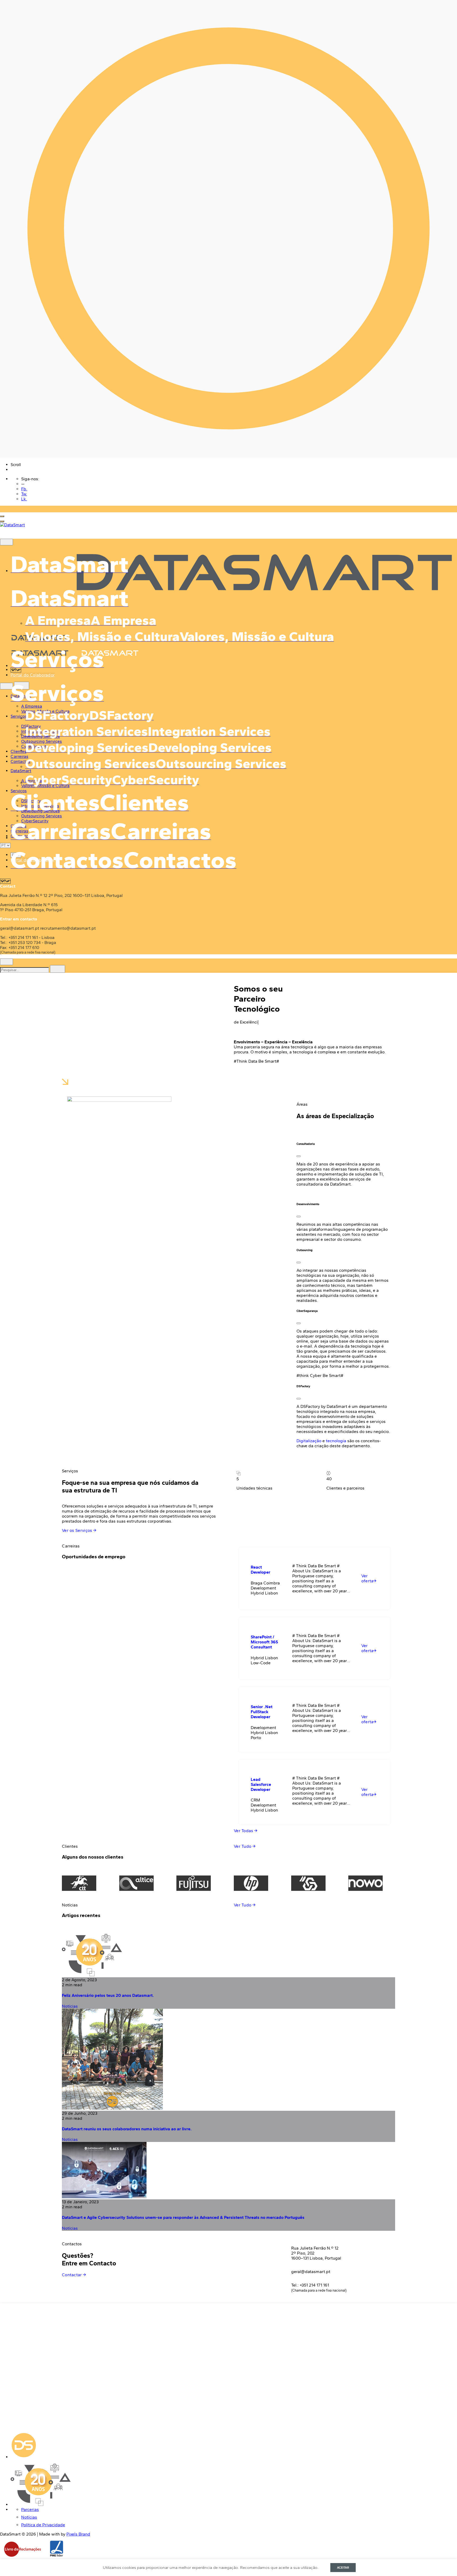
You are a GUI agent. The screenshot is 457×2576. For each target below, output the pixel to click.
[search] (58, 969)
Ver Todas (244, 1831)
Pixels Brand (78, 2534)
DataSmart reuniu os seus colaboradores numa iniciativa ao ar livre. (127, 2129)
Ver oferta (367, 1578)
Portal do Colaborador (33, 675)
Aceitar (343, 2568)
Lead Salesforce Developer (261, 1784)
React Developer (261, 1570)
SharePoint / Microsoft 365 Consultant (264, 1642)
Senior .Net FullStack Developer (262, 1712)
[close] (6, 686)
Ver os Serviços (78, 1530)
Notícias (70, 2006)
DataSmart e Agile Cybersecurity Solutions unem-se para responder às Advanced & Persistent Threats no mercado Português (183, 2217)
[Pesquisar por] (25, 970)
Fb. (24, 489)
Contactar (72, 2275)
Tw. (24, 494)
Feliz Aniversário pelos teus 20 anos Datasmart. (108, 1995)
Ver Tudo (243, 1846)
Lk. (24, 499)
